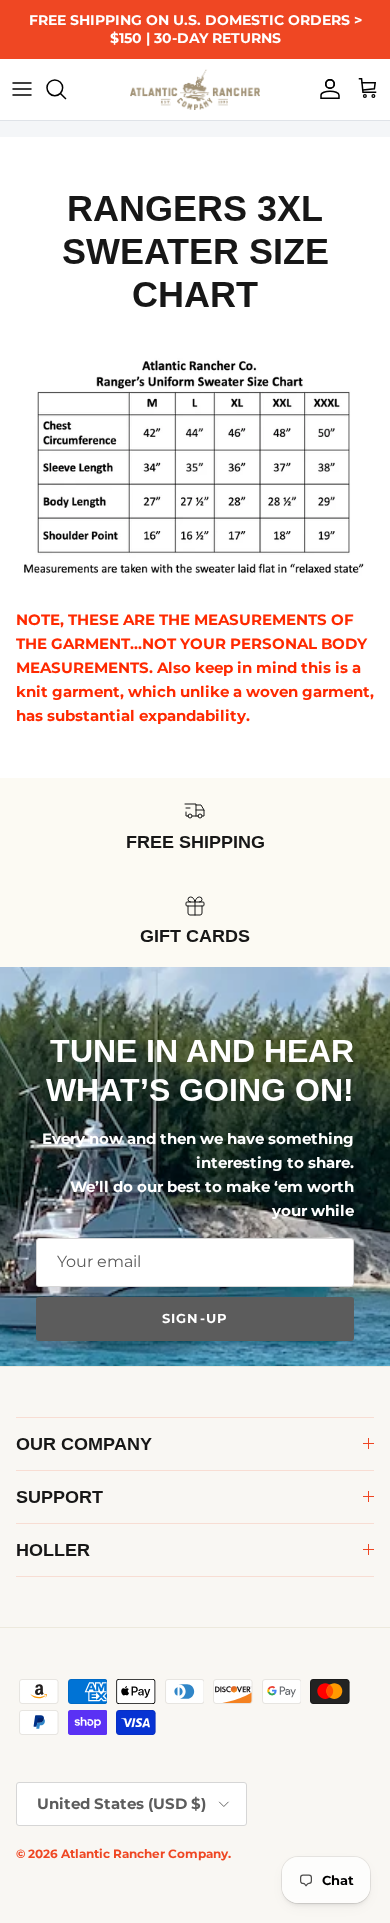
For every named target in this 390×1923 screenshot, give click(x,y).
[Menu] (22, 89)
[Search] (66, 89)
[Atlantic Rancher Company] (195, 89)
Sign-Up (194, 1318)
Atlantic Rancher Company (144, 1853)
